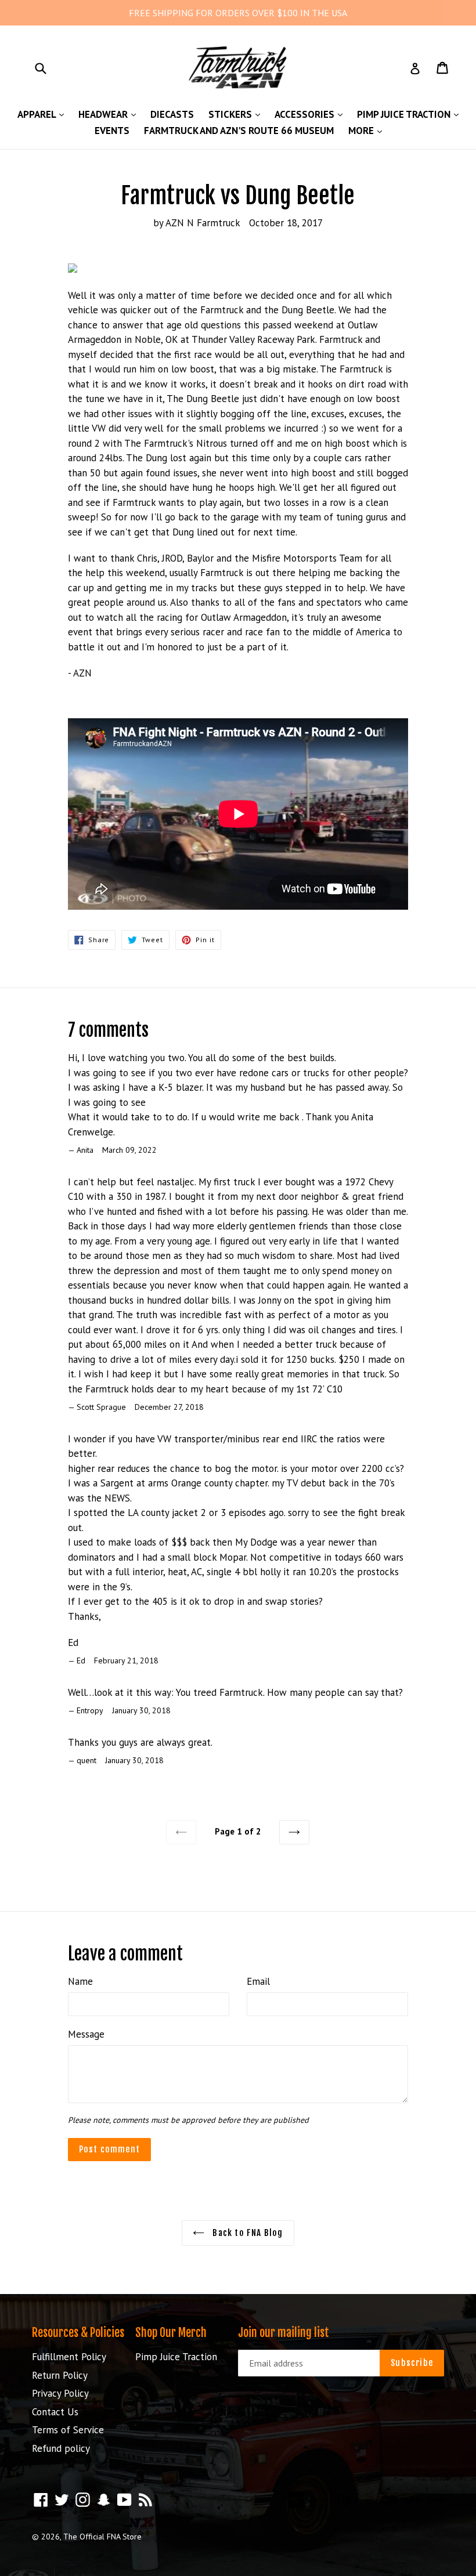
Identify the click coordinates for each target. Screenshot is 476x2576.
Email (258, 1981)
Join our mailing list (284, 2333)
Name (80, 1981)
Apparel (44, 114)
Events (112, 131)
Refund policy (61, 2448)
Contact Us (55, 2412)
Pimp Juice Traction (411, 114)
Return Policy (60, 2375)
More (368, 130)
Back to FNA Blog (246, 2233)
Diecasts (172, 114)
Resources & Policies (78, 2333)
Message (86, 2034)
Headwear (110, 114)
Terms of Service (68, 2430)
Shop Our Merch (171, 2333)
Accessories (311, 114)
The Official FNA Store (102, 2537)
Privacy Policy (60, 2393)
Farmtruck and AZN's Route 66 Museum (239, 131)
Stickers (237, 114)
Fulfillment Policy (69, 2357)
